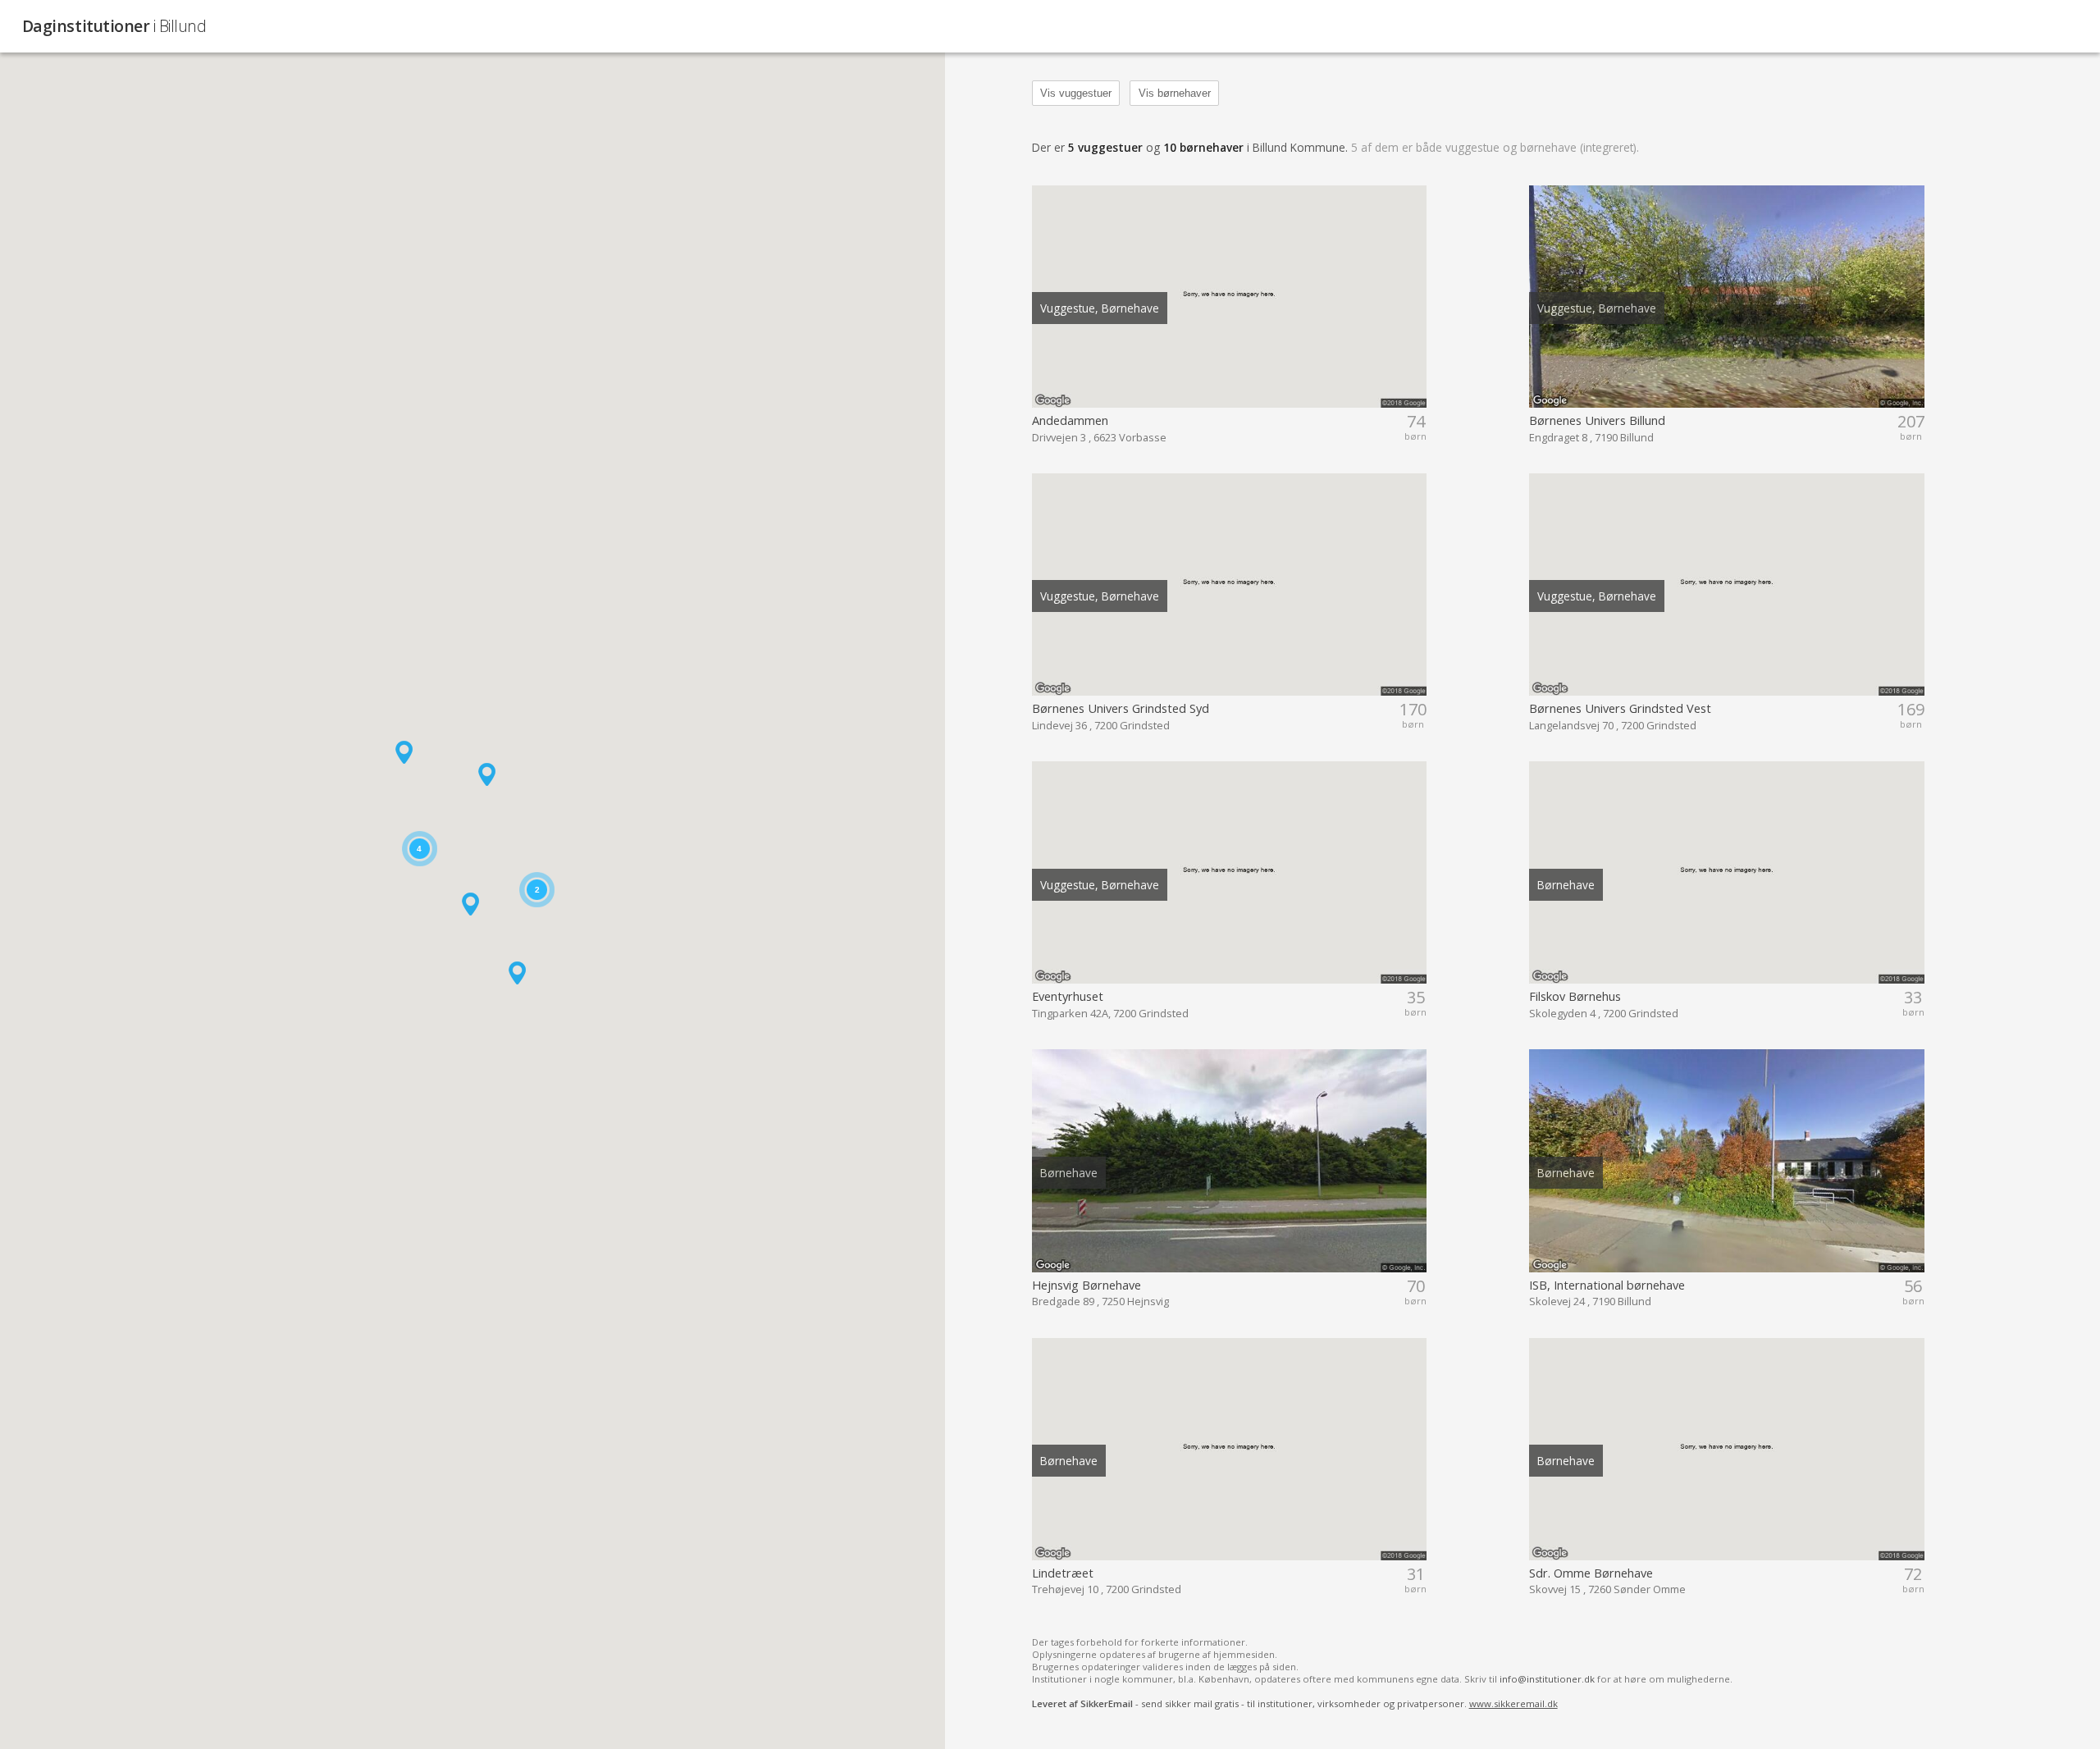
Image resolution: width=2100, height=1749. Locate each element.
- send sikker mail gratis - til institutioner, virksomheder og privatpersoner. (1295, 1703)
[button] (517, 973)
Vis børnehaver (1175, 93)
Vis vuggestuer (1076, 93)
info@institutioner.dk (1547, 1679)
